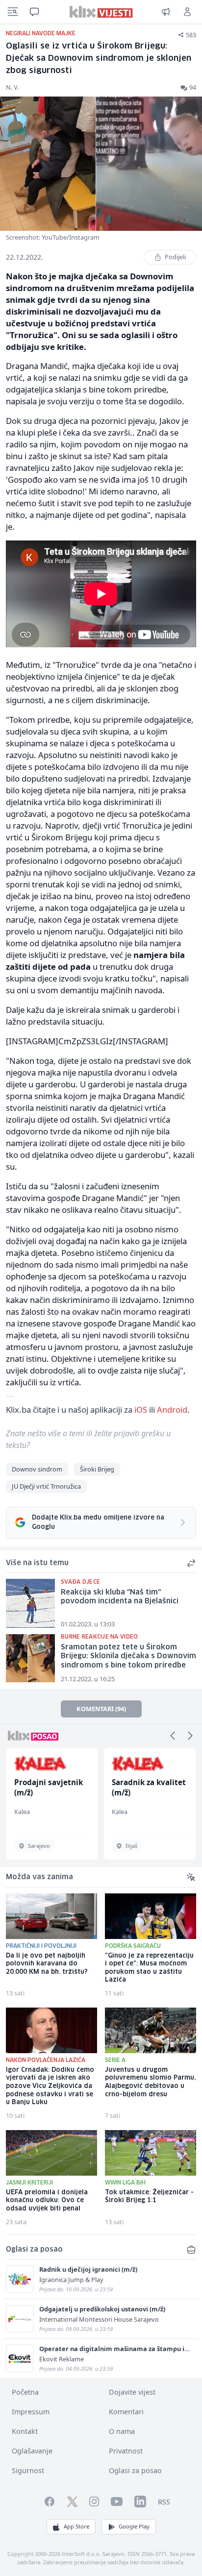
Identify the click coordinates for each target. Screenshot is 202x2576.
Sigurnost (28, 2470)
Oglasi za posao (135, 2470)
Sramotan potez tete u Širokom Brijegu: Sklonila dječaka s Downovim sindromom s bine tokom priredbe (128, 1656)
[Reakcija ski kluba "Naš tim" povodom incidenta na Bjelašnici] (30, 1603)
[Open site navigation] (13, 12)
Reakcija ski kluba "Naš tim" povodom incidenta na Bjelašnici (120, 1597)
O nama (122, 2431)
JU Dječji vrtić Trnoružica (46, 1486)
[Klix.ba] (101, 12)
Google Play (134, 2526)
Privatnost (126, 2451)
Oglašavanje (32, 2451)
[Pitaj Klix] (34, 12)
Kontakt (25, 2431)
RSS (164, 2502)
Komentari (126, 2412)
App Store (76, 2526)
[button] (173, 1736)
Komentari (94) (101, 1709)
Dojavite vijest (132, 2392)
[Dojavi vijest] (166, 12)
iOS (141, 1410)
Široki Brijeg (97, 1469)
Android (172, 1410)
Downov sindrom (37, 1469)
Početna (25, 2392)
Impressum (31, 2412)
